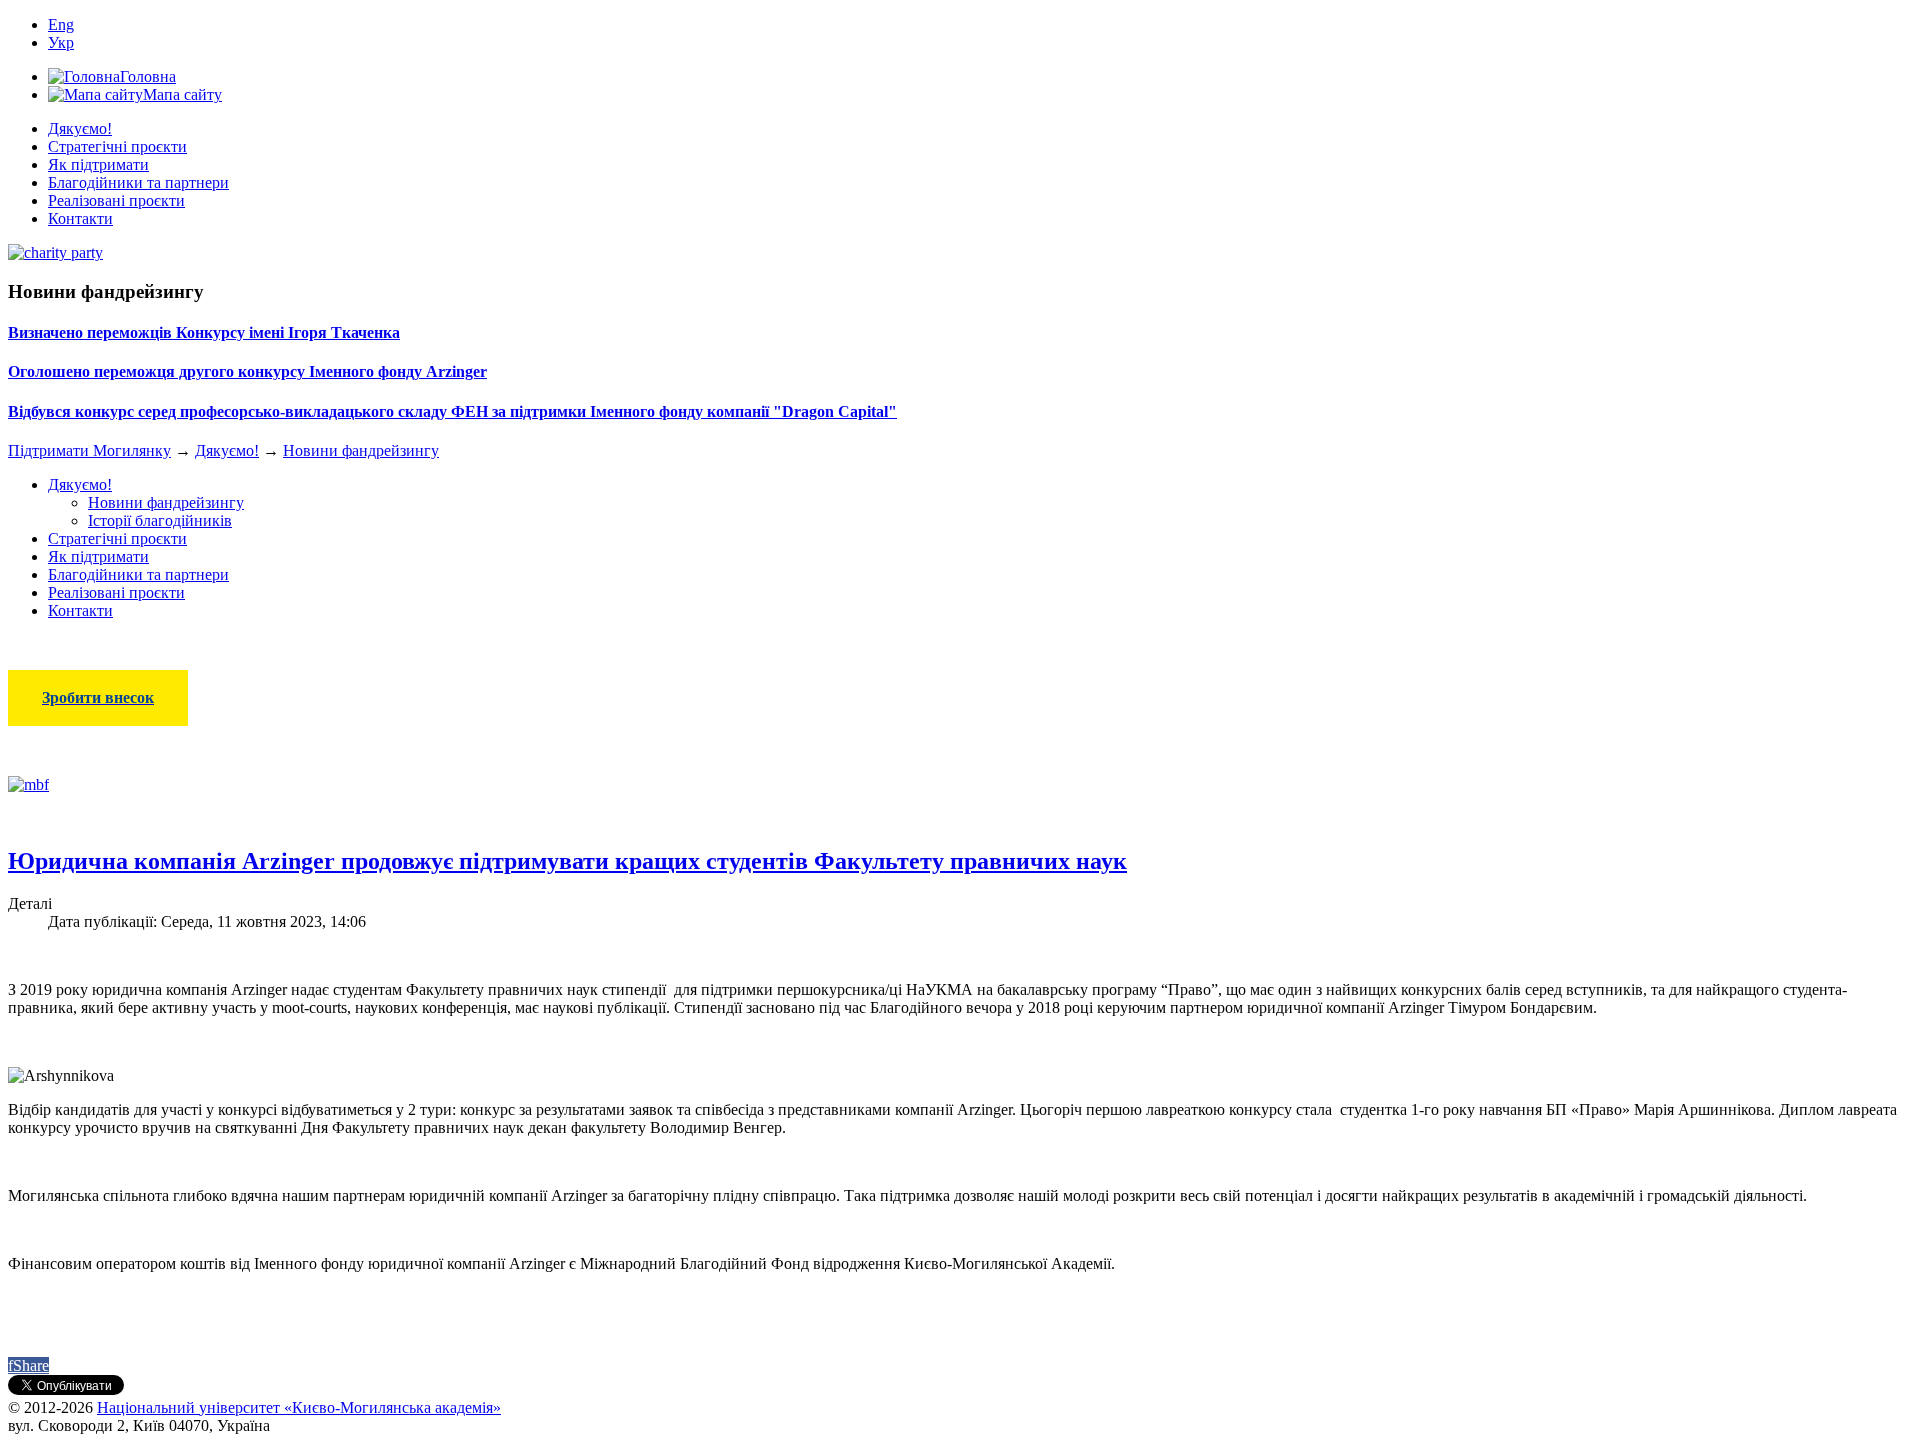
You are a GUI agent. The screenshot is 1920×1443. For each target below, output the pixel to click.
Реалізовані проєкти (116, 200)
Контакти (80, 218)
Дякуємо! (80, 128)
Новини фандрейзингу (361, 450)
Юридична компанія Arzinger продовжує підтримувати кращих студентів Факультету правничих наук (567, 861)
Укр (61, 42)
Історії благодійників (160, 520)
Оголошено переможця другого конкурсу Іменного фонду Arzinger (247, 371)
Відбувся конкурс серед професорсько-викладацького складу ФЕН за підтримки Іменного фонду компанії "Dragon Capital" (452, 411)
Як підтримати (98, 164)
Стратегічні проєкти (117, 146)
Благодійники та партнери (138, 182)
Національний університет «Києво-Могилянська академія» (299, 1407)
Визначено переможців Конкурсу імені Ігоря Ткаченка (204, 332)
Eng (61, 24)
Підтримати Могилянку (89, 450)
